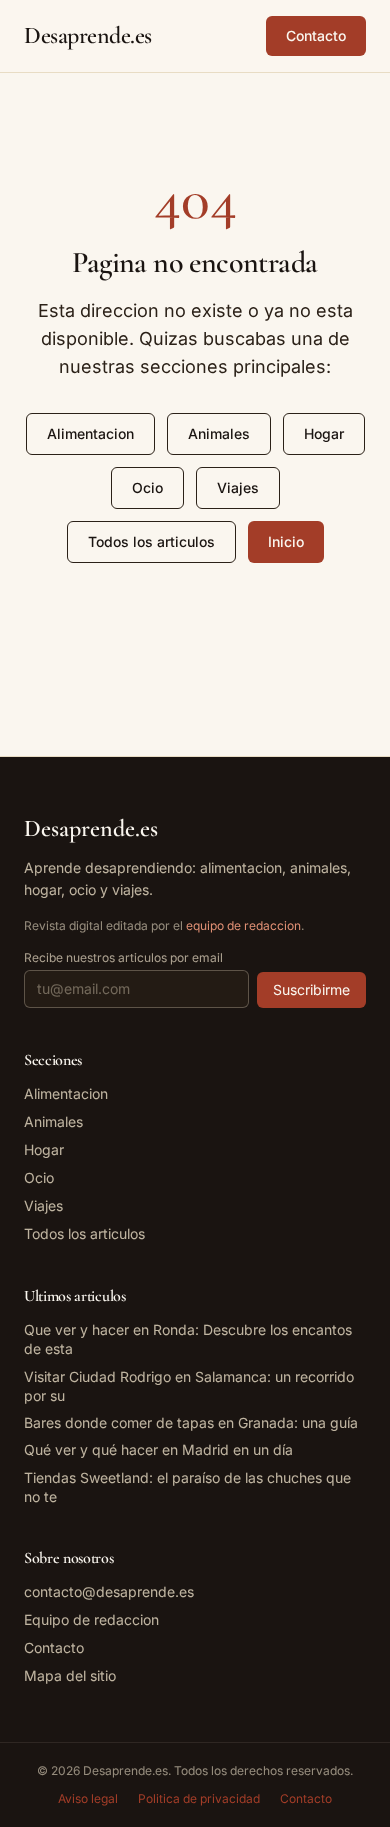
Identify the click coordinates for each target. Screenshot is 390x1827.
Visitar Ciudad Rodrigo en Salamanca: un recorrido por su (189, 1386)
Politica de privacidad (199, 1798)
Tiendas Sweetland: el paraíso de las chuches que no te (187, 1487)
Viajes (238, 487)
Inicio (286, 541)
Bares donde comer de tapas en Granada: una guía (191, 1422)
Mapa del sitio (70, 1675)
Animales (219, 433)
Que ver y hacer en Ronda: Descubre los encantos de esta (188, 1339)
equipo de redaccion (243, 925)
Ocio (147, 487)
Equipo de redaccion (91, 1619)
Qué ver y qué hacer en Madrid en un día (158, 1449)
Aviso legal (88, 1798)
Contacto (316, 35)
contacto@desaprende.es (109, 1591)
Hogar (324, 433)
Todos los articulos (151, 541)
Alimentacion (90, 433)
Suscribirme (311, 989)
